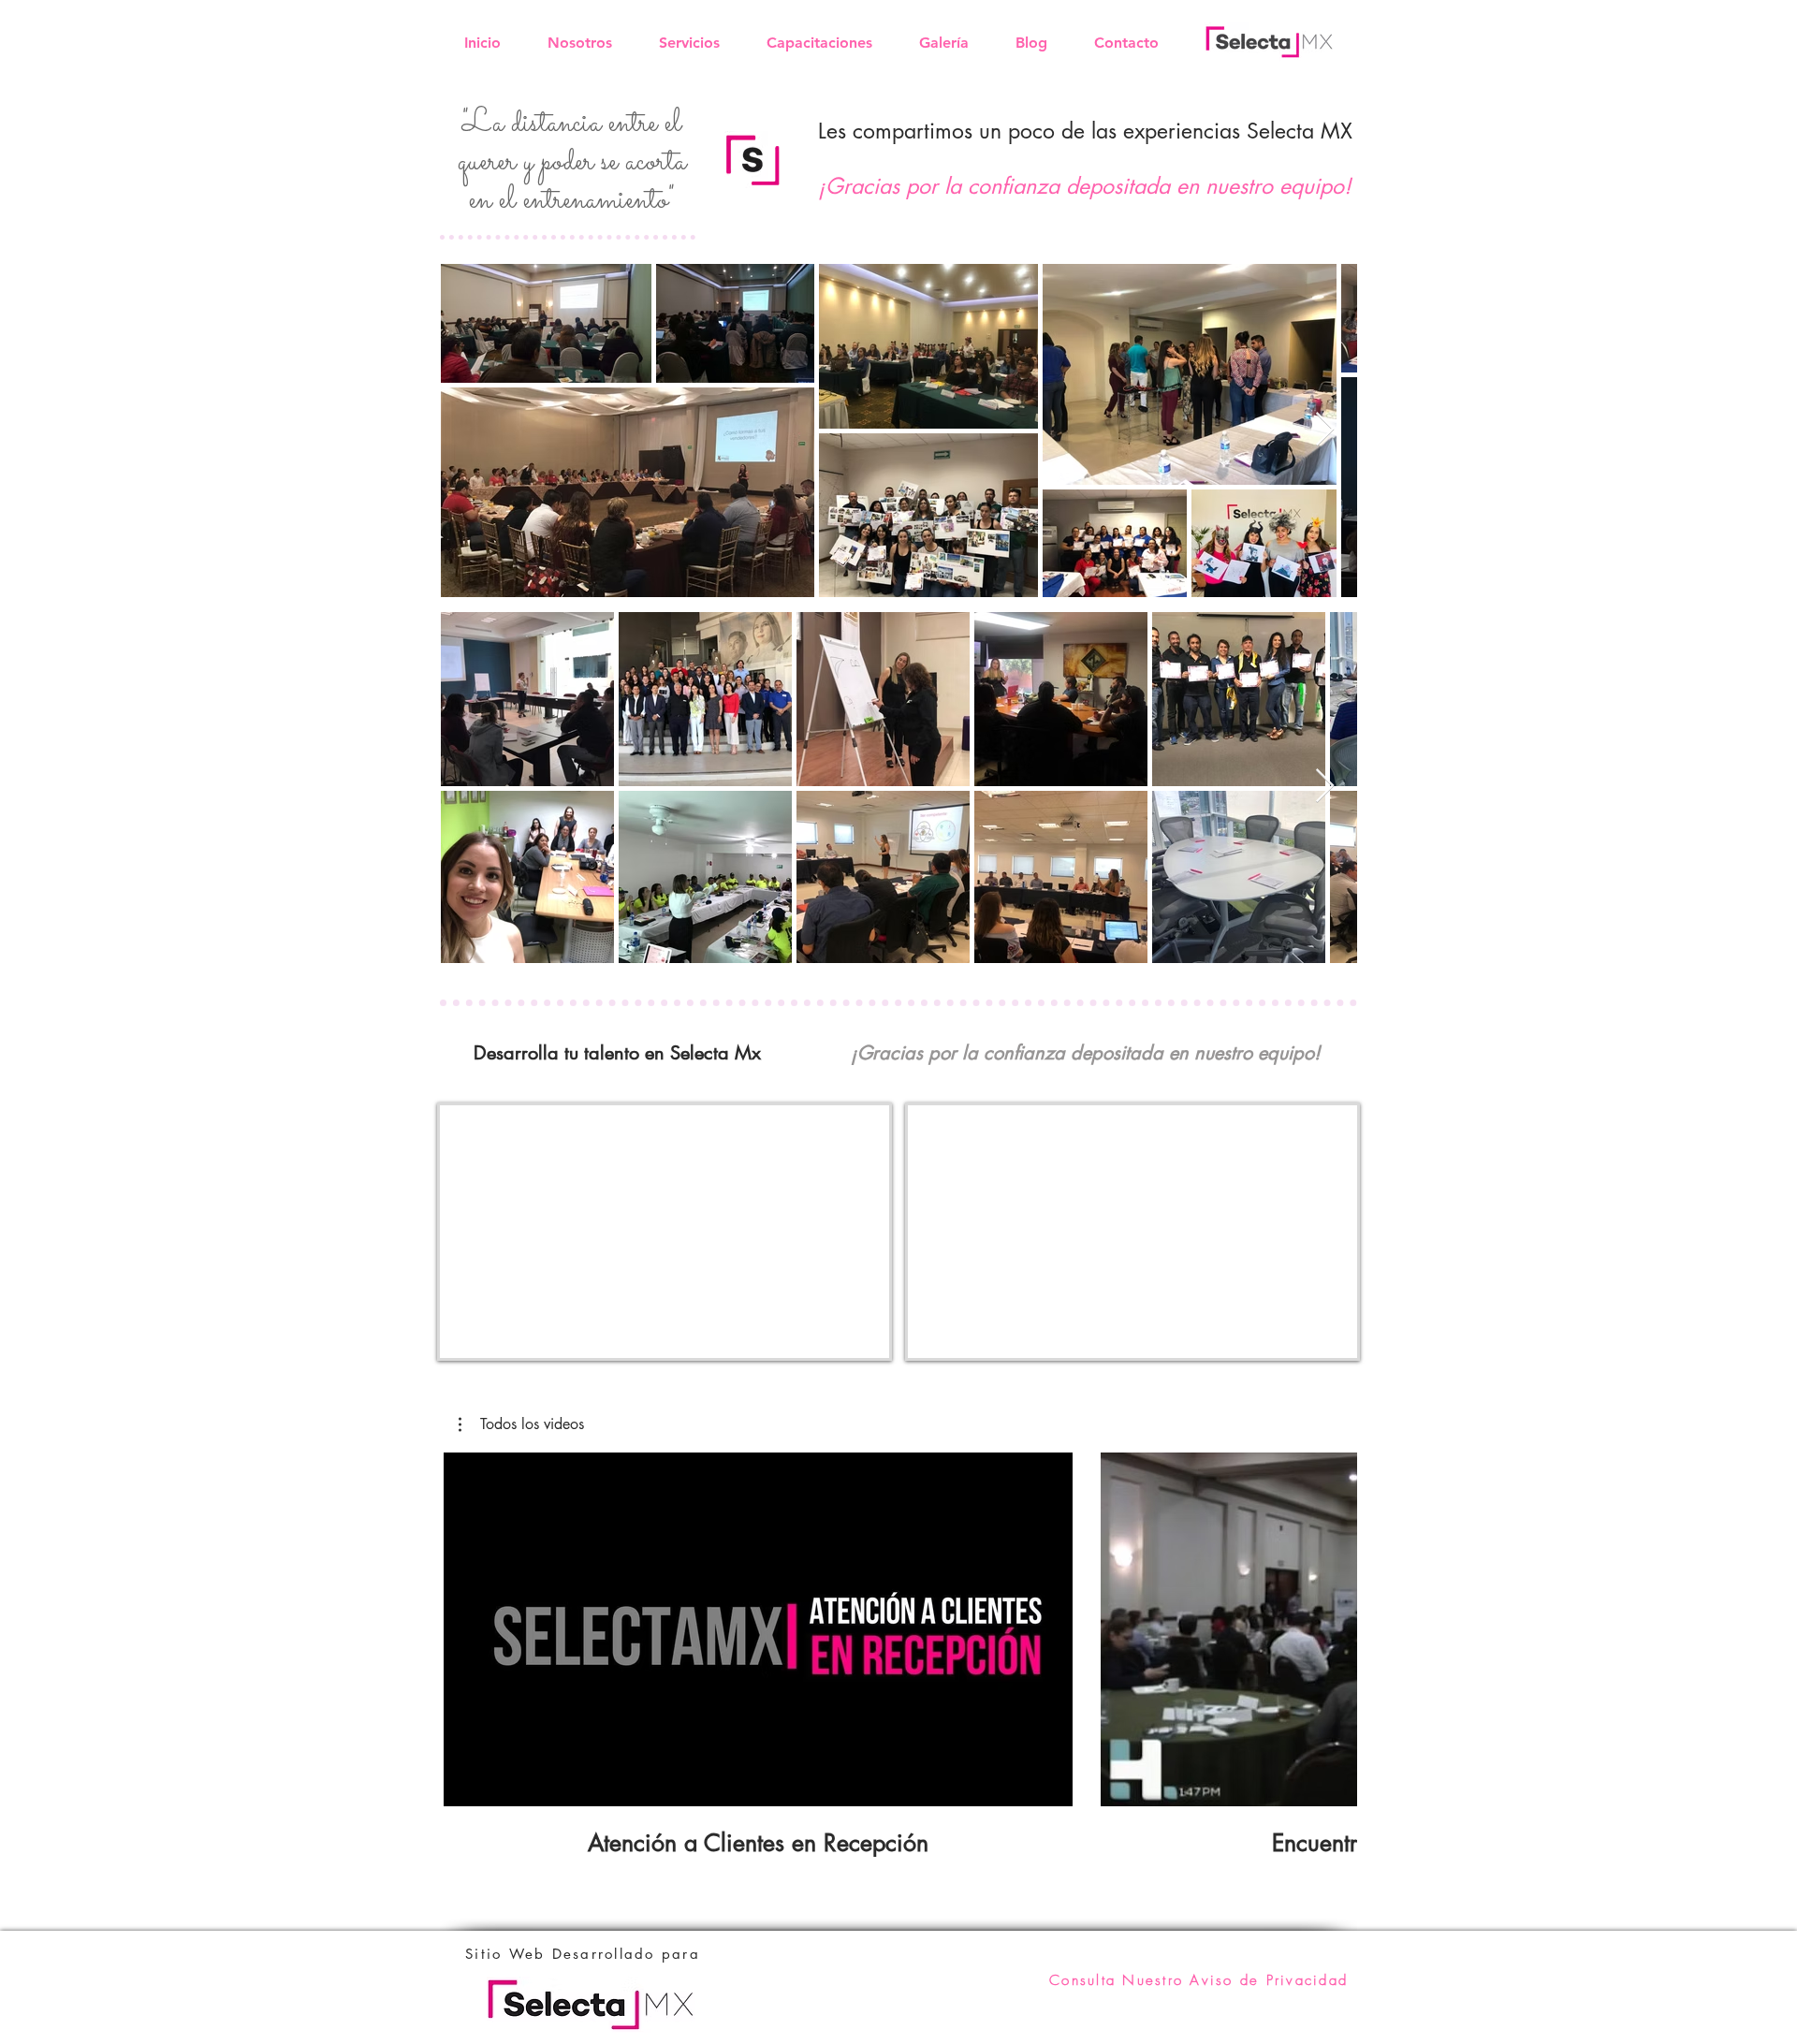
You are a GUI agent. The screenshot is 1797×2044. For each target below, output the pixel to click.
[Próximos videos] (1331, 1626)
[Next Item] (1325, 430)
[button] (521, 1424)
